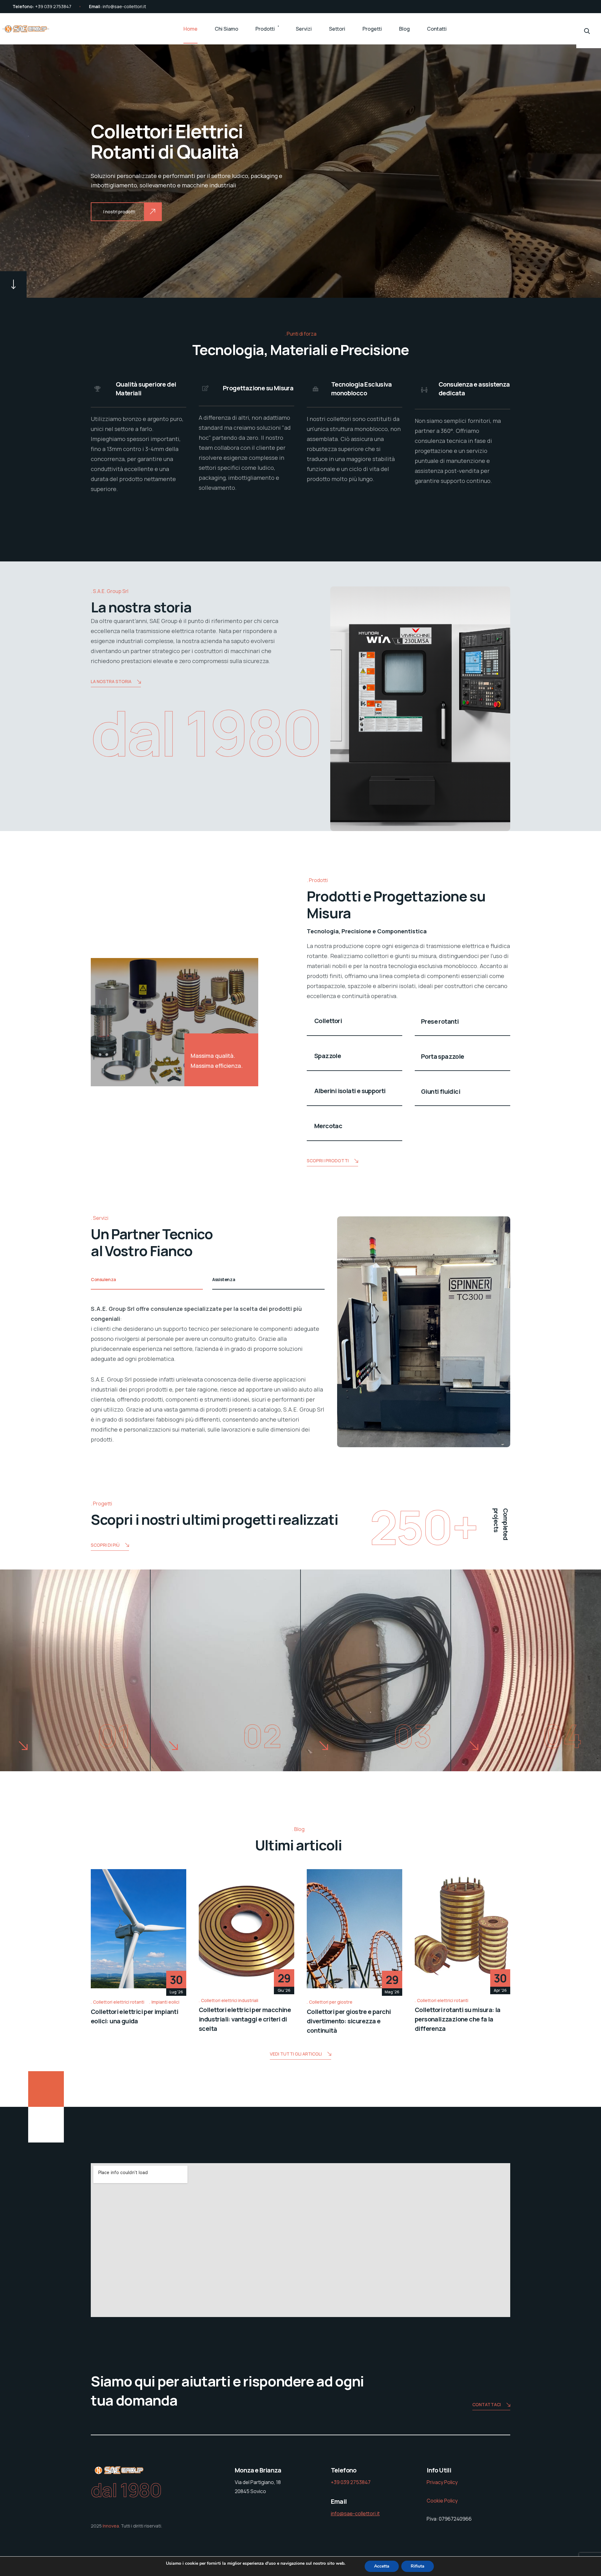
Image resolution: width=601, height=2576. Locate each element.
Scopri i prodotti (328, 1161)
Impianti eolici (165, 2002)
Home (190, 29)
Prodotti (265, 29)
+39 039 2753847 (53, 6)
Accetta (382, 2566)
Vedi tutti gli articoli (296, 2054)
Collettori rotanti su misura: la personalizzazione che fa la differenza (458, 2019)
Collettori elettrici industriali (230, 2000)
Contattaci (487, 2404)
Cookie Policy (442, 2501)
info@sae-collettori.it (124, 6)
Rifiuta (418, 2566)
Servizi (304, 29)
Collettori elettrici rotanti (119, 2002)
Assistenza (224, 1279)
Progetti (372, 29)
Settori (337, 29)
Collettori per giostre (331, 2002)
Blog (404, 29)
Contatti (437, 29)
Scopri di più (105, 1545)
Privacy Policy (442, 2482)
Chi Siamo (226, 29)
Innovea (111, 2526)
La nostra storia (111, 681)
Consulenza (103, 1279)
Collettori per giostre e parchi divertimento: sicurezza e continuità (349, 2021)
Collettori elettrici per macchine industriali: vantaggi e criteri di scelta (245, 2019)
